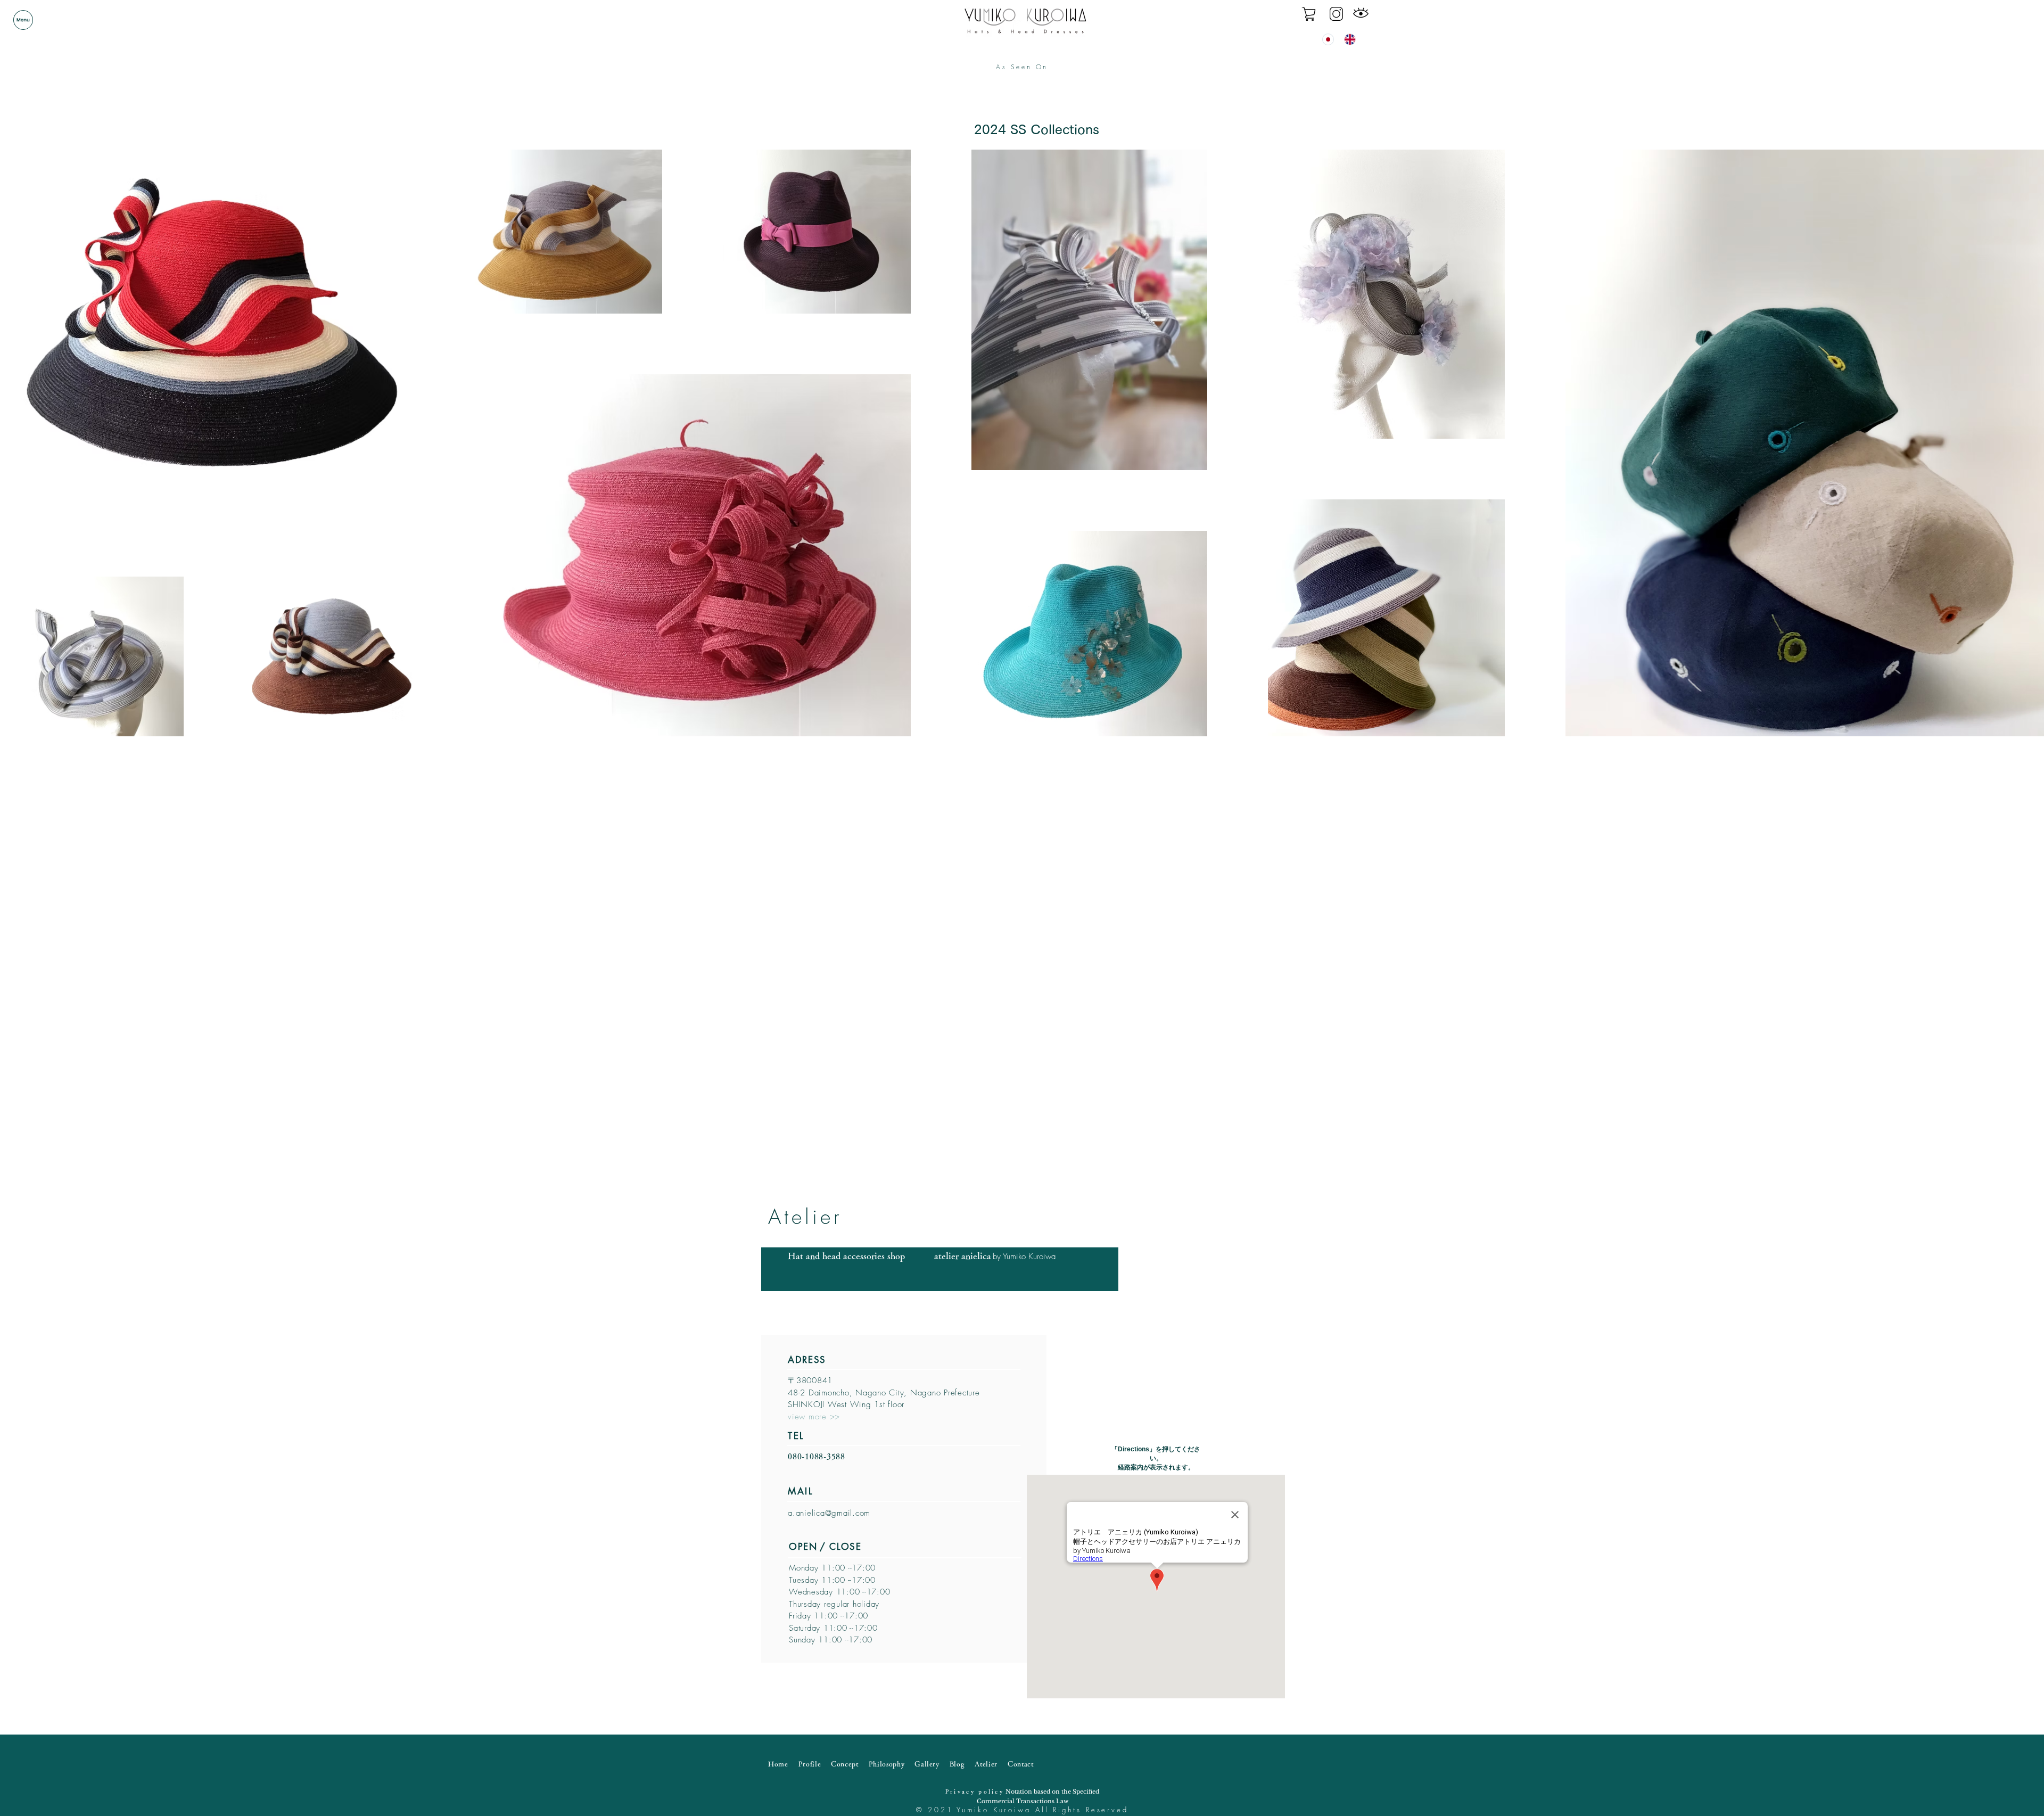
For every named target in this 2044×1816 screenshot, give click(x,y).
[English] (1347, 39)
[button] (23, 20)
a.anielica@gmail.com (829, 1513)
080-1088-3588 (817, 1456)
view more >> (814, 1417)
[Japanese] (1325, 39)
